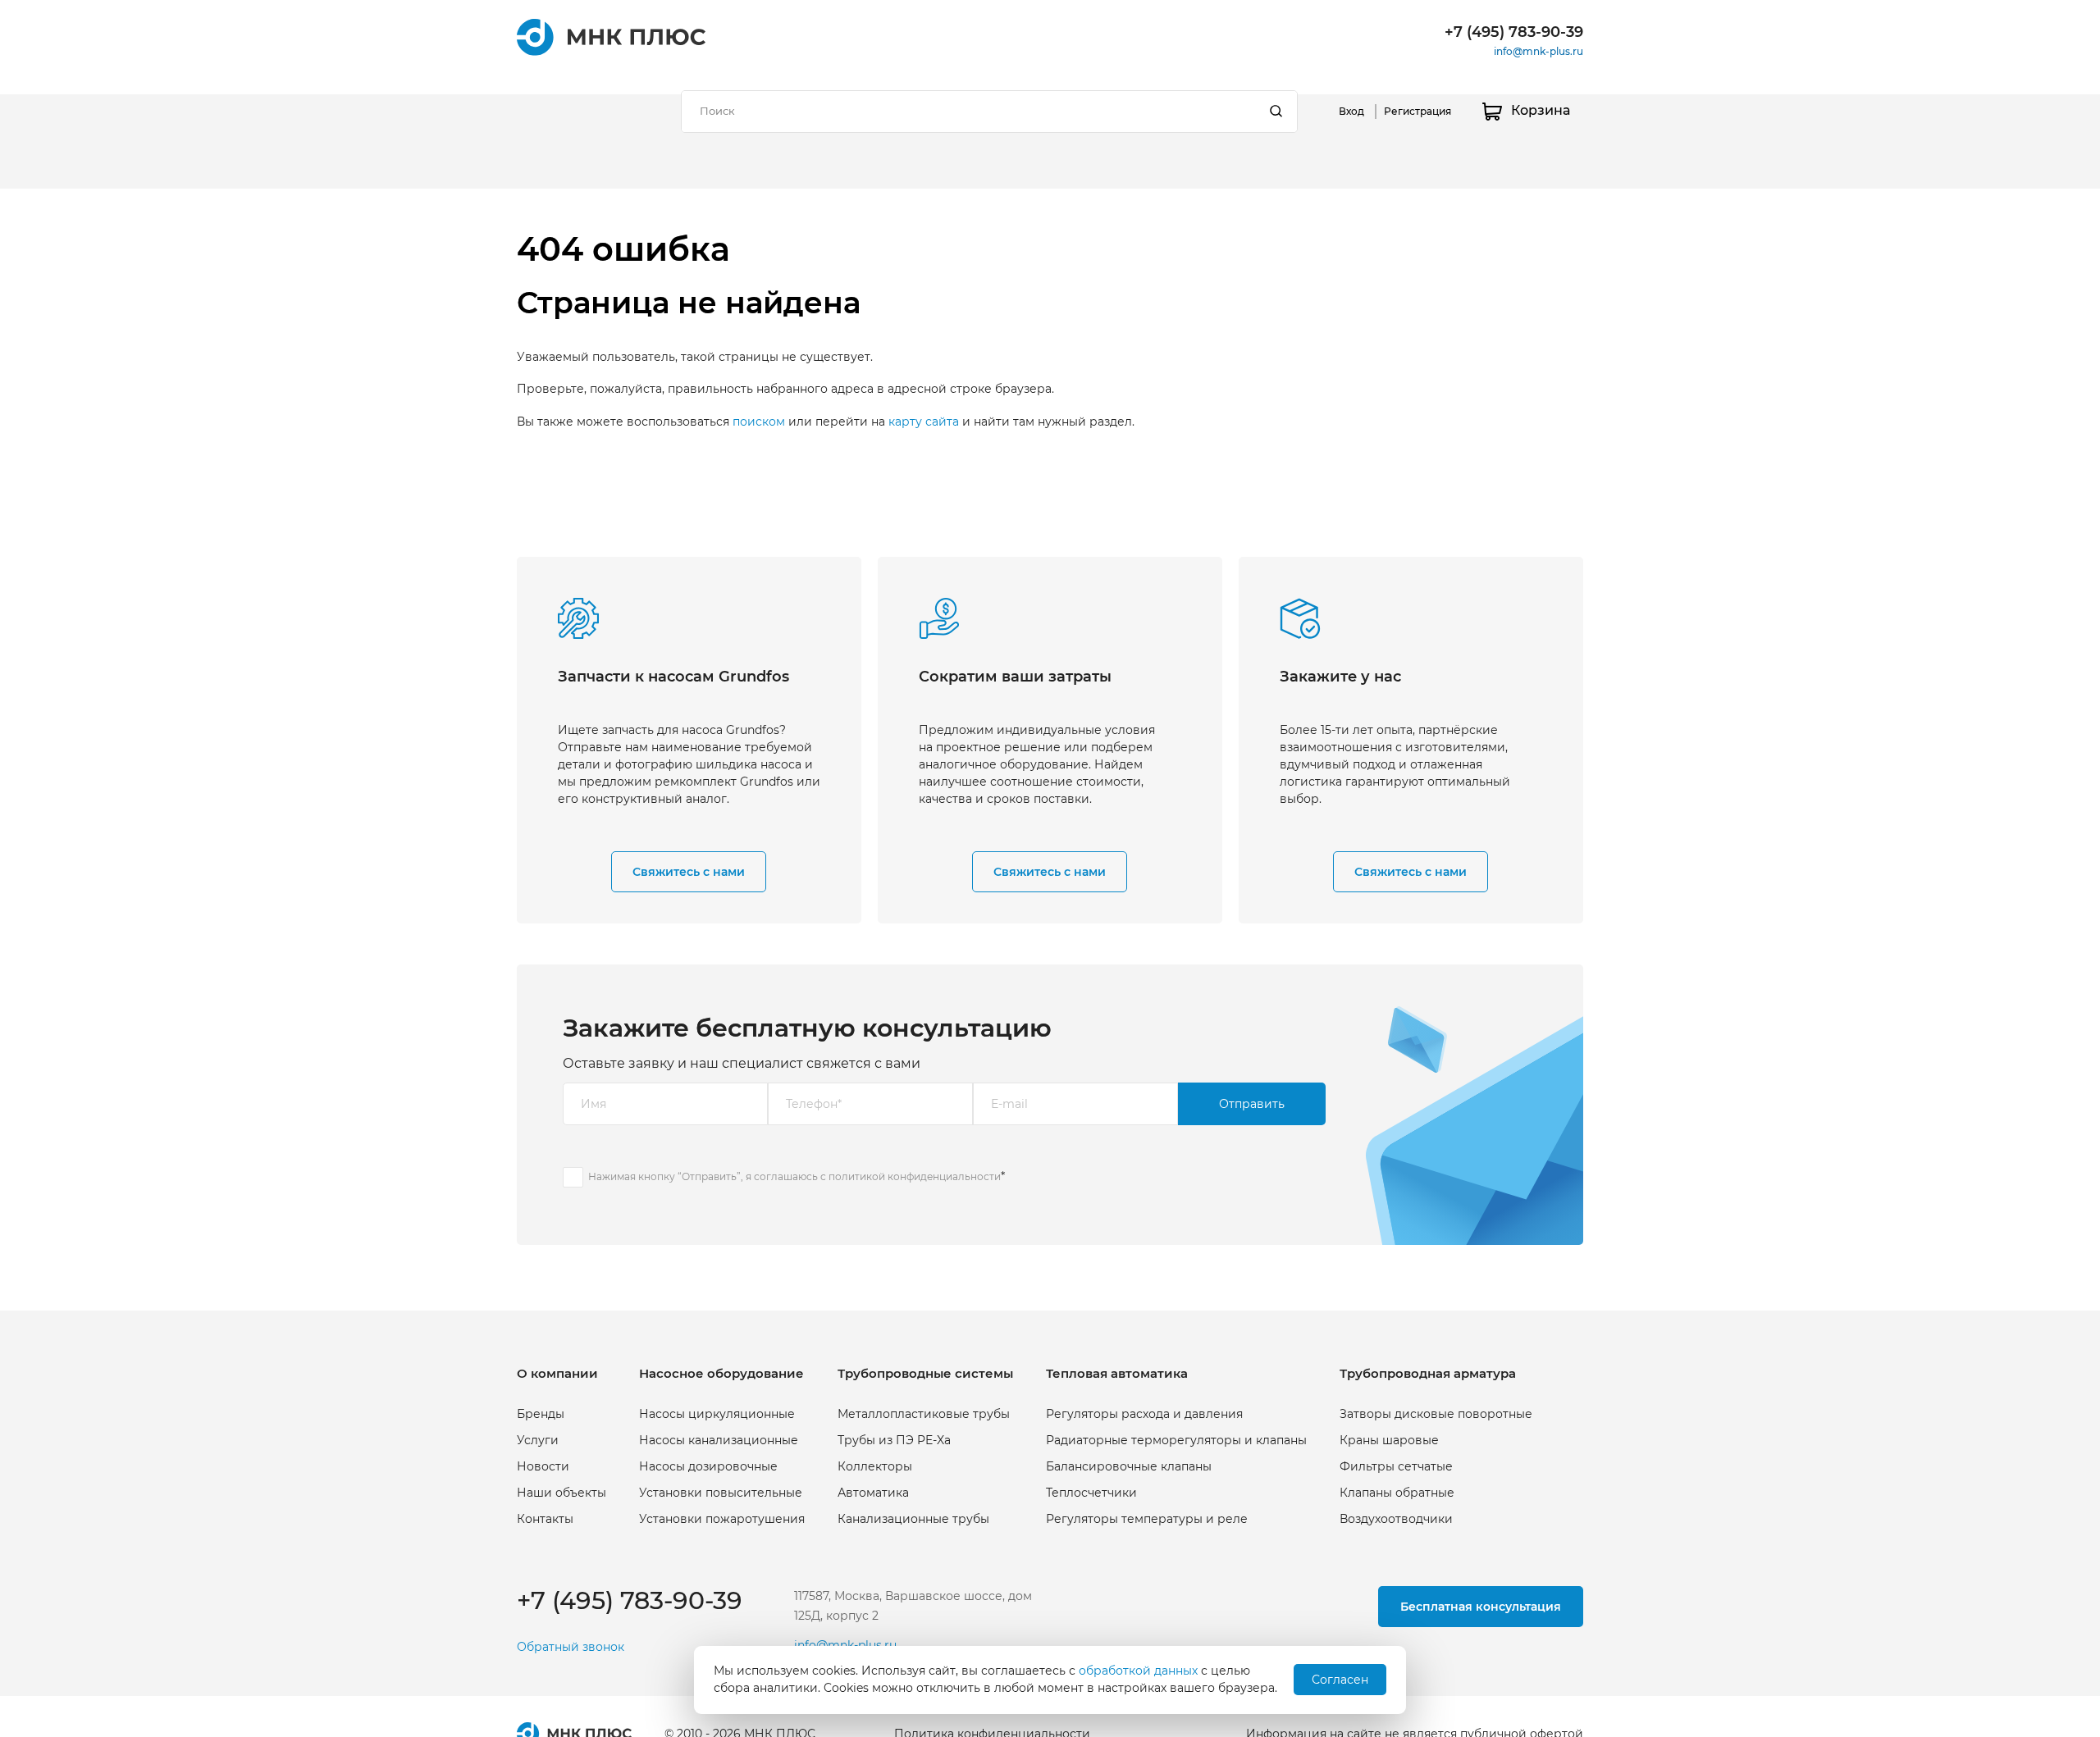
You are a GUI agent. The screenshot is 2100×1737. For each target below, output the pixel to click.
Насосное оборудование (721, 1373)
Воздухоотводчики (1396, 1519)
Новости (543, 1466)
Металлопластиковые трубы (924, 1414)
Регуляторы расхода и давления (1144, 1414)
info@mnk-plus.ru (1538, 51)
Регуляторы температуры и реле (1147, 1519)
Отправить (1252, 1104)
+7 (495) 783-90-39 (1514, 32)
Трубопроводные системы (925, 1373)
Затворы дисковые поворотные (1436, 1414)
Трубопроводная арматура (1428, 1373)
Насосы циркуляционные (717, 1414)
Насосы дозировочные (708, 1466)
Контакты (545, 1519)
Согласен (1340, 1680)
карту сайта (924, 422)
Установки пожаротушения (722, 1519)
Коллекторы (875, 1466)
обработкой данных (1138, 1671)
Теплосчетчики (1091, 1493)
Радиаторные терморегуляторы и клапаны (1176, 1440)
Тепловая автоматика (1117, 1373)
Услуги (538, 1440)
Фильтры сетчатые (1396, 1466)
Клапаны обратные (1397, 1493)
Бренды (541, 1414)
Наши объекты (562, 1493)
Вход (1351, 111)
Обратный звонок (571, 1647)
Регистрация (1417, 111)
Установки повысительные (721, 1493)
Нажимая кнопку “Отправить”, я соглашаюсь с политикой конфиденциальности (794, 1176)
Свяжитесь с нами (689, 872)
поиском (759, 422)
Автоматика (873, 1493)
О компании (557, 1373)
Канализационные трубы (913, 1519)
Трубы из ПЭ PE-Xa (894, 1440)
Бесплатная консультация (1481, 1607)
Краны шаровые (1389, 1440)
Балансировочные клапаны (1129, 1466)
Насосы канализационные (719, 1440)
